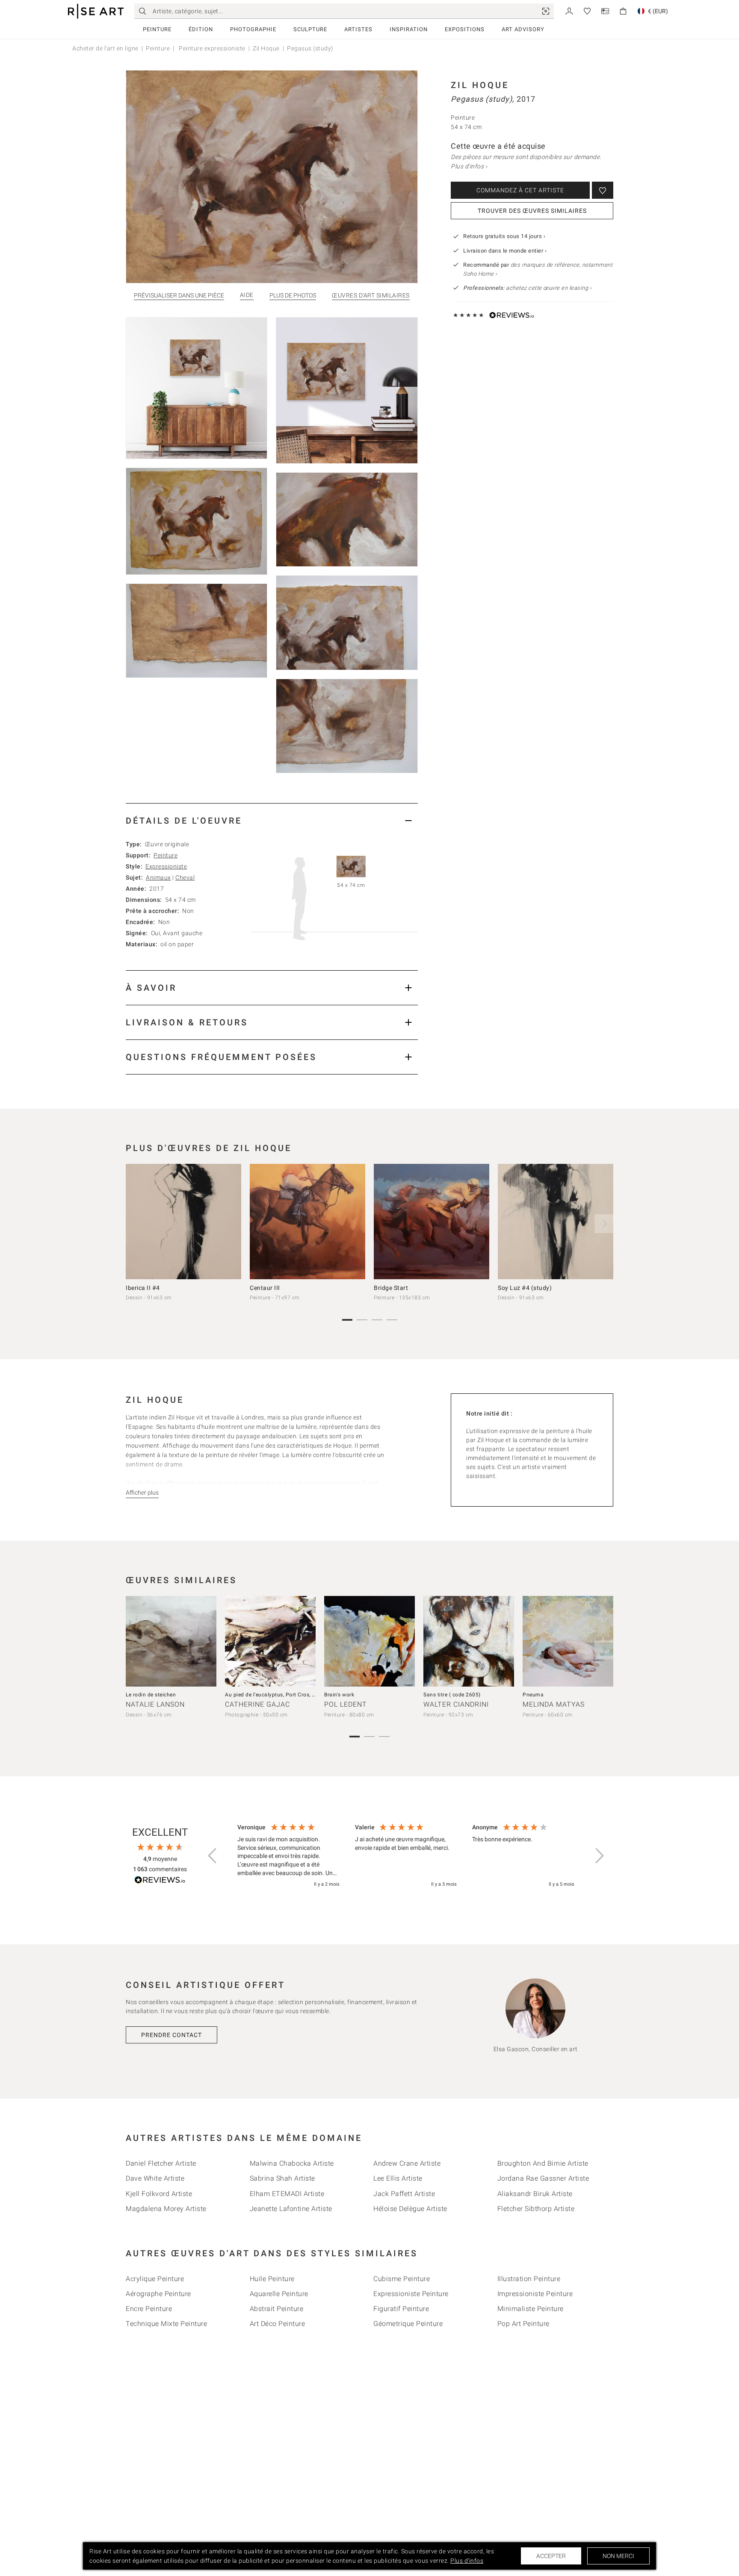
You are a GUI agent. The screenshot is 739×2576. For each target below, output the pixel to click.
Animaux (158, 877)
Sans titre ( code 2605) (452, 1695)
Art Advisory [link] (523, 29)
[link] (546, 11)
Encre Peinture (149, 2309)
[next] (604, 1224)
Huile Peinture (272, 2279)
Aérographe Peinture (158, 2294)
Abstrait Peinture (277, 2309)
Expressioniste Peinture (411, 2294)
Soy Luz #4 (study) (525, 1288)
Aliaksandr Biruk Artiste (535, 2194)
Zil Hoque (266, 48)
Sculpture (310, 29)
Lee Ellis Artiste (398, 2178)
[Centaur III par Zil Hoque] (307, 1222)
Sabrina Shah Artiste (282, 2178)
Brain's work (339, 1695)
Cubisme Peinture (402, 2279)
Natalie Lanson (155, 1704)
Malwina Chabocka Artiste (292, 2163)
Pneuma (533, 1695)
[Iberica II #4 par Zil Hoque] (183, 1222)
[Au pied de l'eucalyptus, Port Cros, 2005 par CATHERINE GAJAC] (270, 1641)
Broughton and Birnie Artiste (543, 2163)
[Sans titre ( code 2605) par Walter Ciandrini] (469, 1641)
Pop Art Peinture (523, 2324)
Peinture (157, 29)
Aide (247, 295)
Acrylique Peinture (155, 2279)
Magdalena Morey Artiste (166, 2209)
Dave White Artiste (155, 2178)
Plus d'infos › (469, 166)
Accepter (551, 2556)
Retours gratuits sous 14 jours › (504, 236)
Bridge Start (391, 1288)
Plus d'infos (467, 2561)
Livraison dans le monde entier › (505, 251)
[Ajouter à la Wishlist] (603, 190)
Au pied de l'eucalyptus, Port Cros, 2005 (275, 1695)
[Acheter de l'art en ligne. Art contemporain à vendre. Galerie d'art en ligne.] (96, 11)
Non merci (618, 2556)
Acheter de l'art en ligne (105, 48)
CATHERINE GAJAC (257, 1704)
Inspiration (409, 29)
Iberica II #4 (143, 1288)
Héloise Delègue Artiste (410, 2209)
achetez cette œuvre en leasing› (527, 288)
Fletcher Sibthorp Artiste (536, 2209)
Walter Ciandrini (456, 1704)
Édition (201, 29)
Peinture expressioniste (211, 48)
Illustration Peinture (529, 2279)
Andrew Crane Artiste (407, 2163)
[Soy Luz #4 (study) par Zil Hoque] (556, 1222)
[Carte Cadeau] (605, 10)
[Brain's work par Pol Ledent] (369, 1641)
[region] (406, 1856)
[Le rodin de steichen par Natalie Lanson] (171, 1641)
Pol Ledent (346, 1704)
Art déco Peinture (278, 2324)
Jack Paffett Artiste (404, 2194)
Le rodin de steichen (151, 1695)
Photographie (253, 29)
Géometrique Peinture (408, 2324)
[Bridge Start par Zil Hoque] (432, 1222)
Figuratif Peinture (401, 2309)
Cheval (185, 877)
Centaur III (265, 1288)
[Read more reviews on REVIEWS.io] (160, 1881)
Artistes (358, 29)
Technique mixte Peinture (166, 2324)
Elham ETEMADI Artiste (287, 2194)
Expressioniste (166, 866)
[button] (213, 1856)
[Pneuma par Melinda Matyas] (568, 1641)
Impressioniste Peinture (535, 2294)
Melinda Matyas (554, 1704)
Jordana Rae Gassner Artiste (543, 2178)
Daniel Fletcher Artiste (161, 2163)
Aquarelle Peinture (279, 2294)
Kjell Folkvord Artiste (159, 2194)
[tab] (272, 820)
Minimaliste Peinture (531, 2309)
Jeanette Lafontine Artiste (291, 2209)
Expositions (465, 29)
